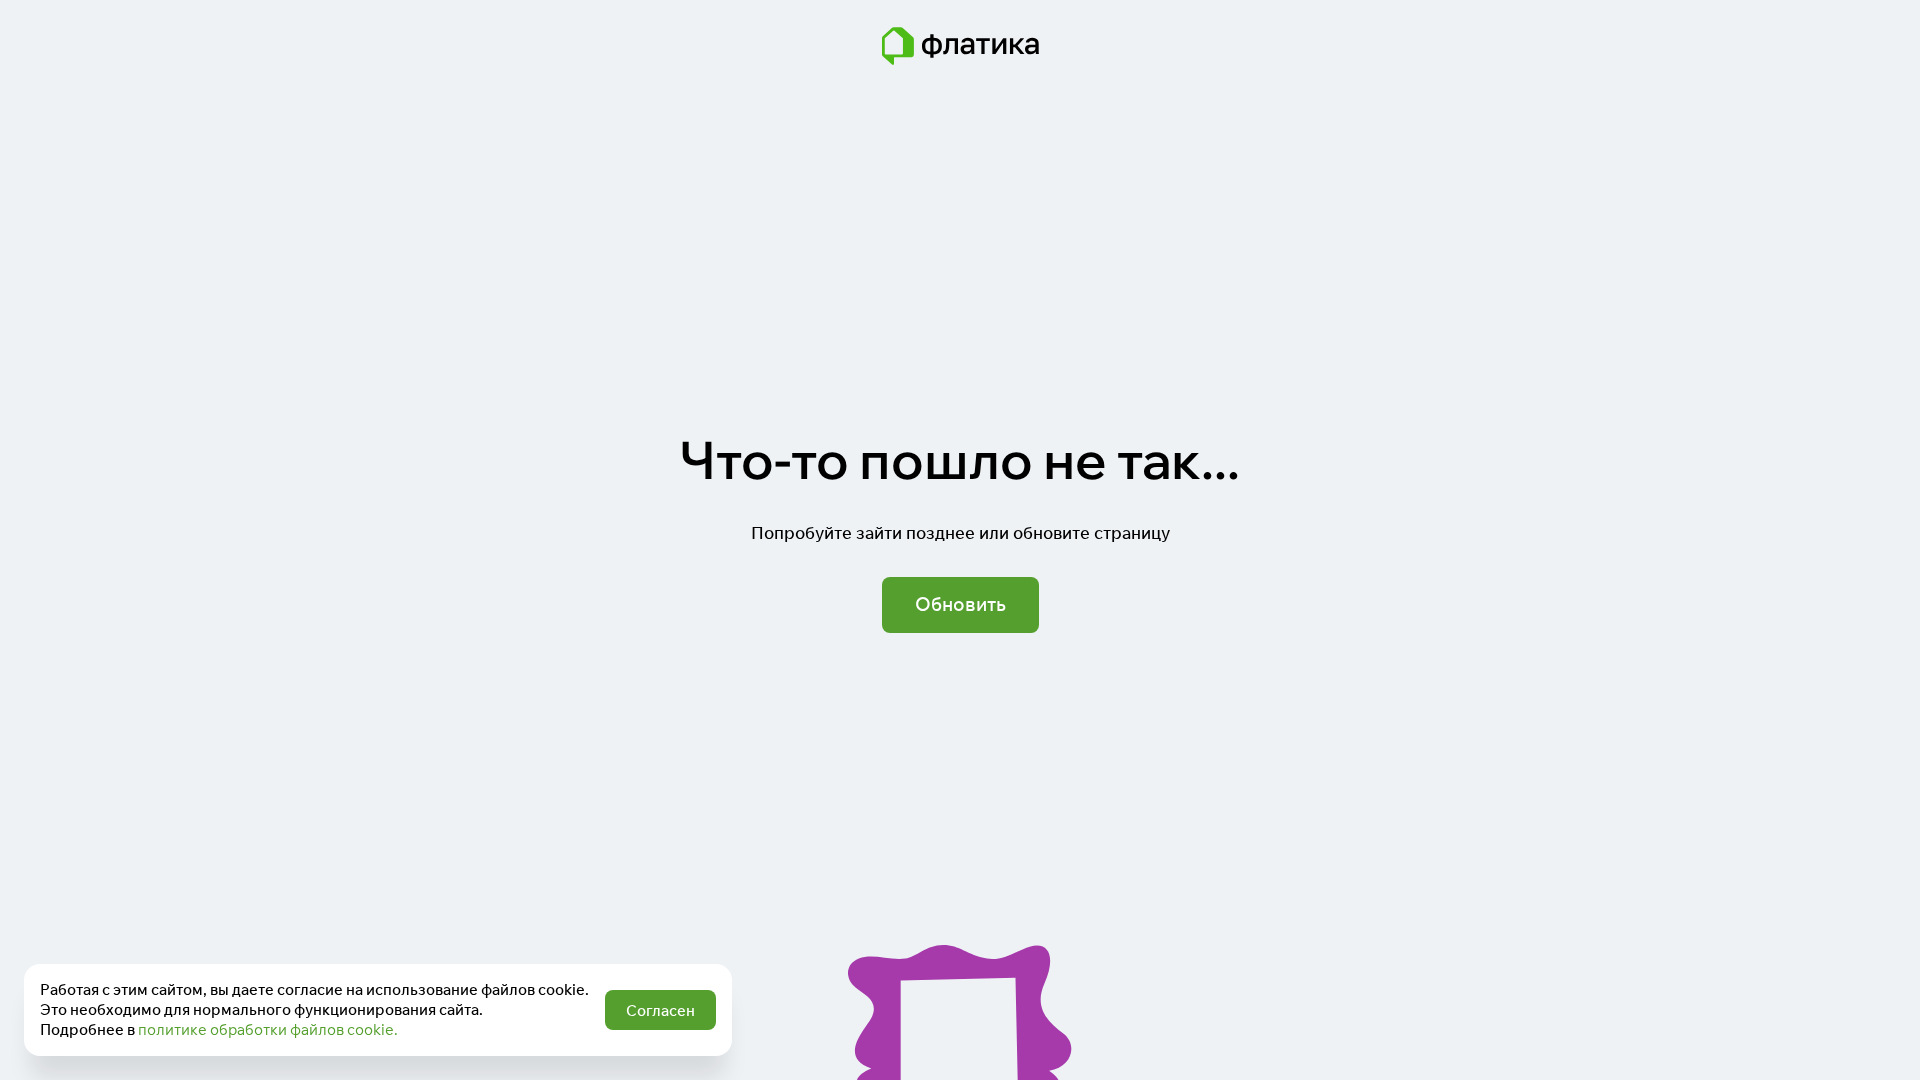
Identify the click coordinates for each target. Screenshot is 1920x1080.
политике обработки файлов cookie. (268, 1029)
